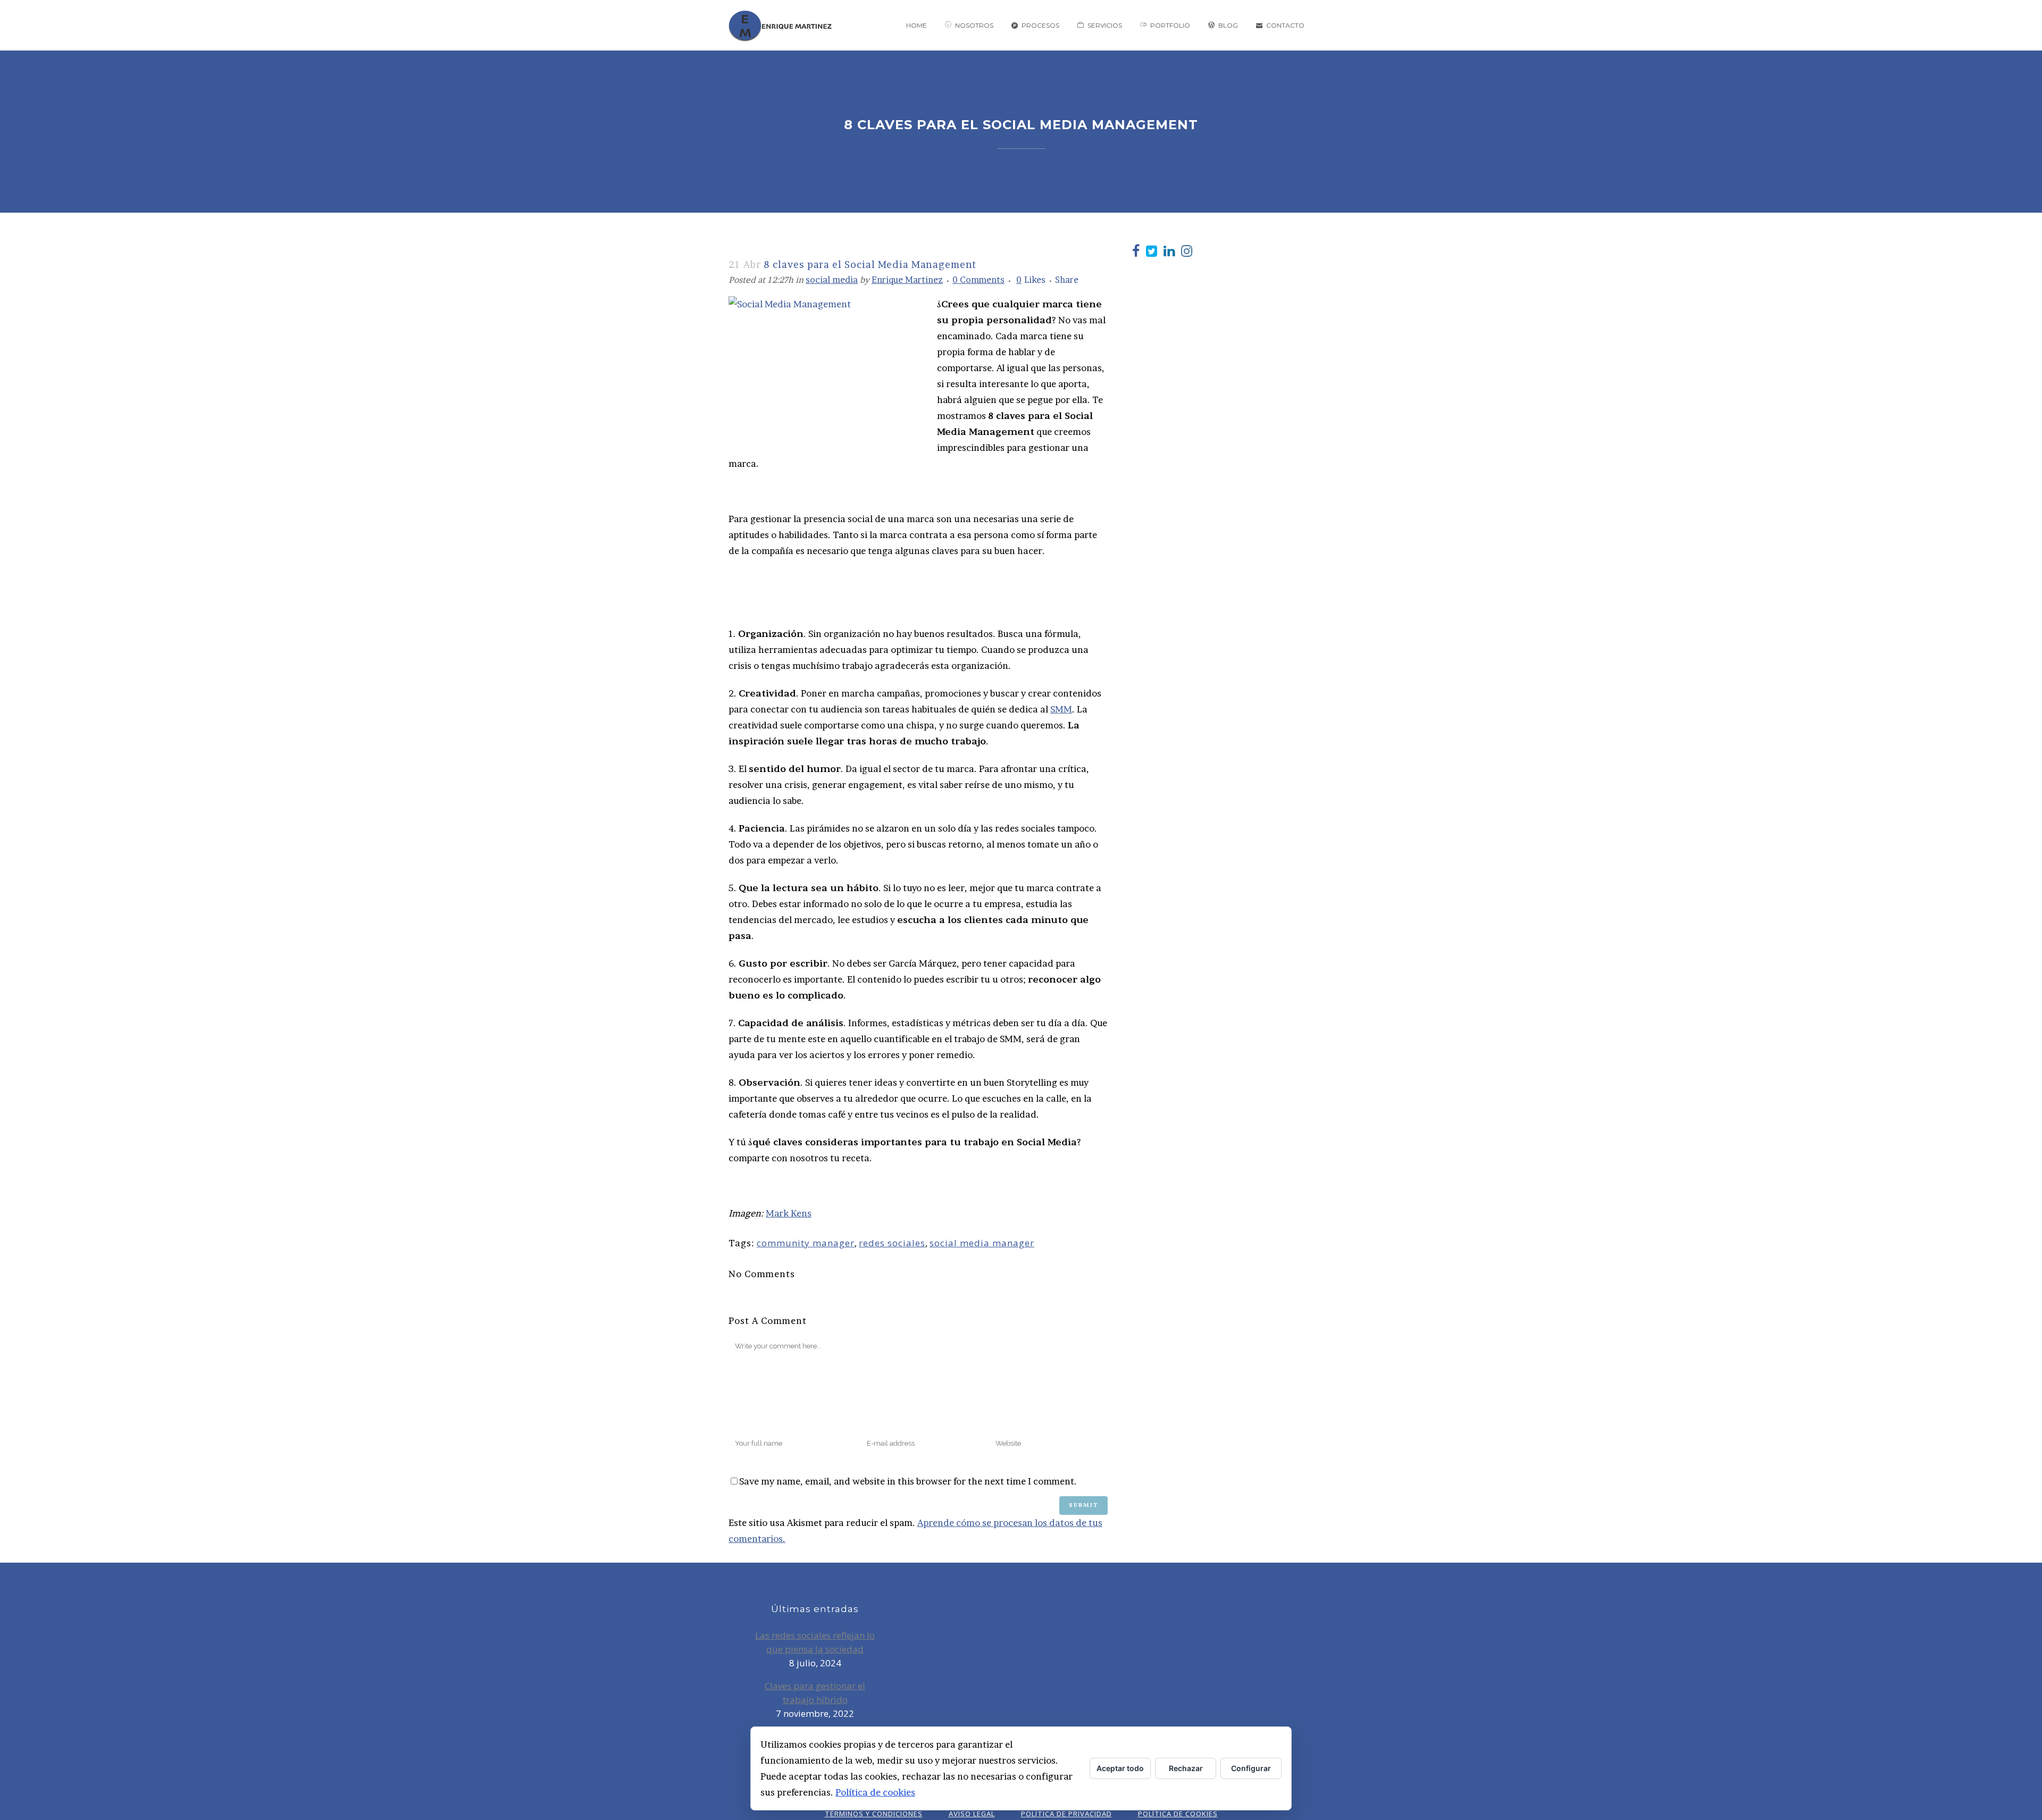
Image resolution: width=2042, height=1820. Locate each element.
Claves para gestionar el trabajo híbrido (815, 1693)
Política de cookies (875, 1792)
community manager (806, 1243)
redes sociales (892, 1243)
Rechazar (1186, 1768)
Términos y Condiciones (874, 1814)
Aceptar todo (1120, 1768)
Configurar (1251, 1768)
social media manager (982, 1243)
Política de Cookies (1178, 1814)
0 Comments (978, 280)
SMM (1061, 709)
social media (832, 280)
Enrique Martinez (907, 280)
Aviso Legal (972, 1814)
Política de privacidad (1066, 1814)
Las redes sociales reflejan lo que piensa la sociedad (815, 1642)
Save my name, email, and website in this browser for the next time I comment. (908, 1481)
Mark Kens (789, 1213)
